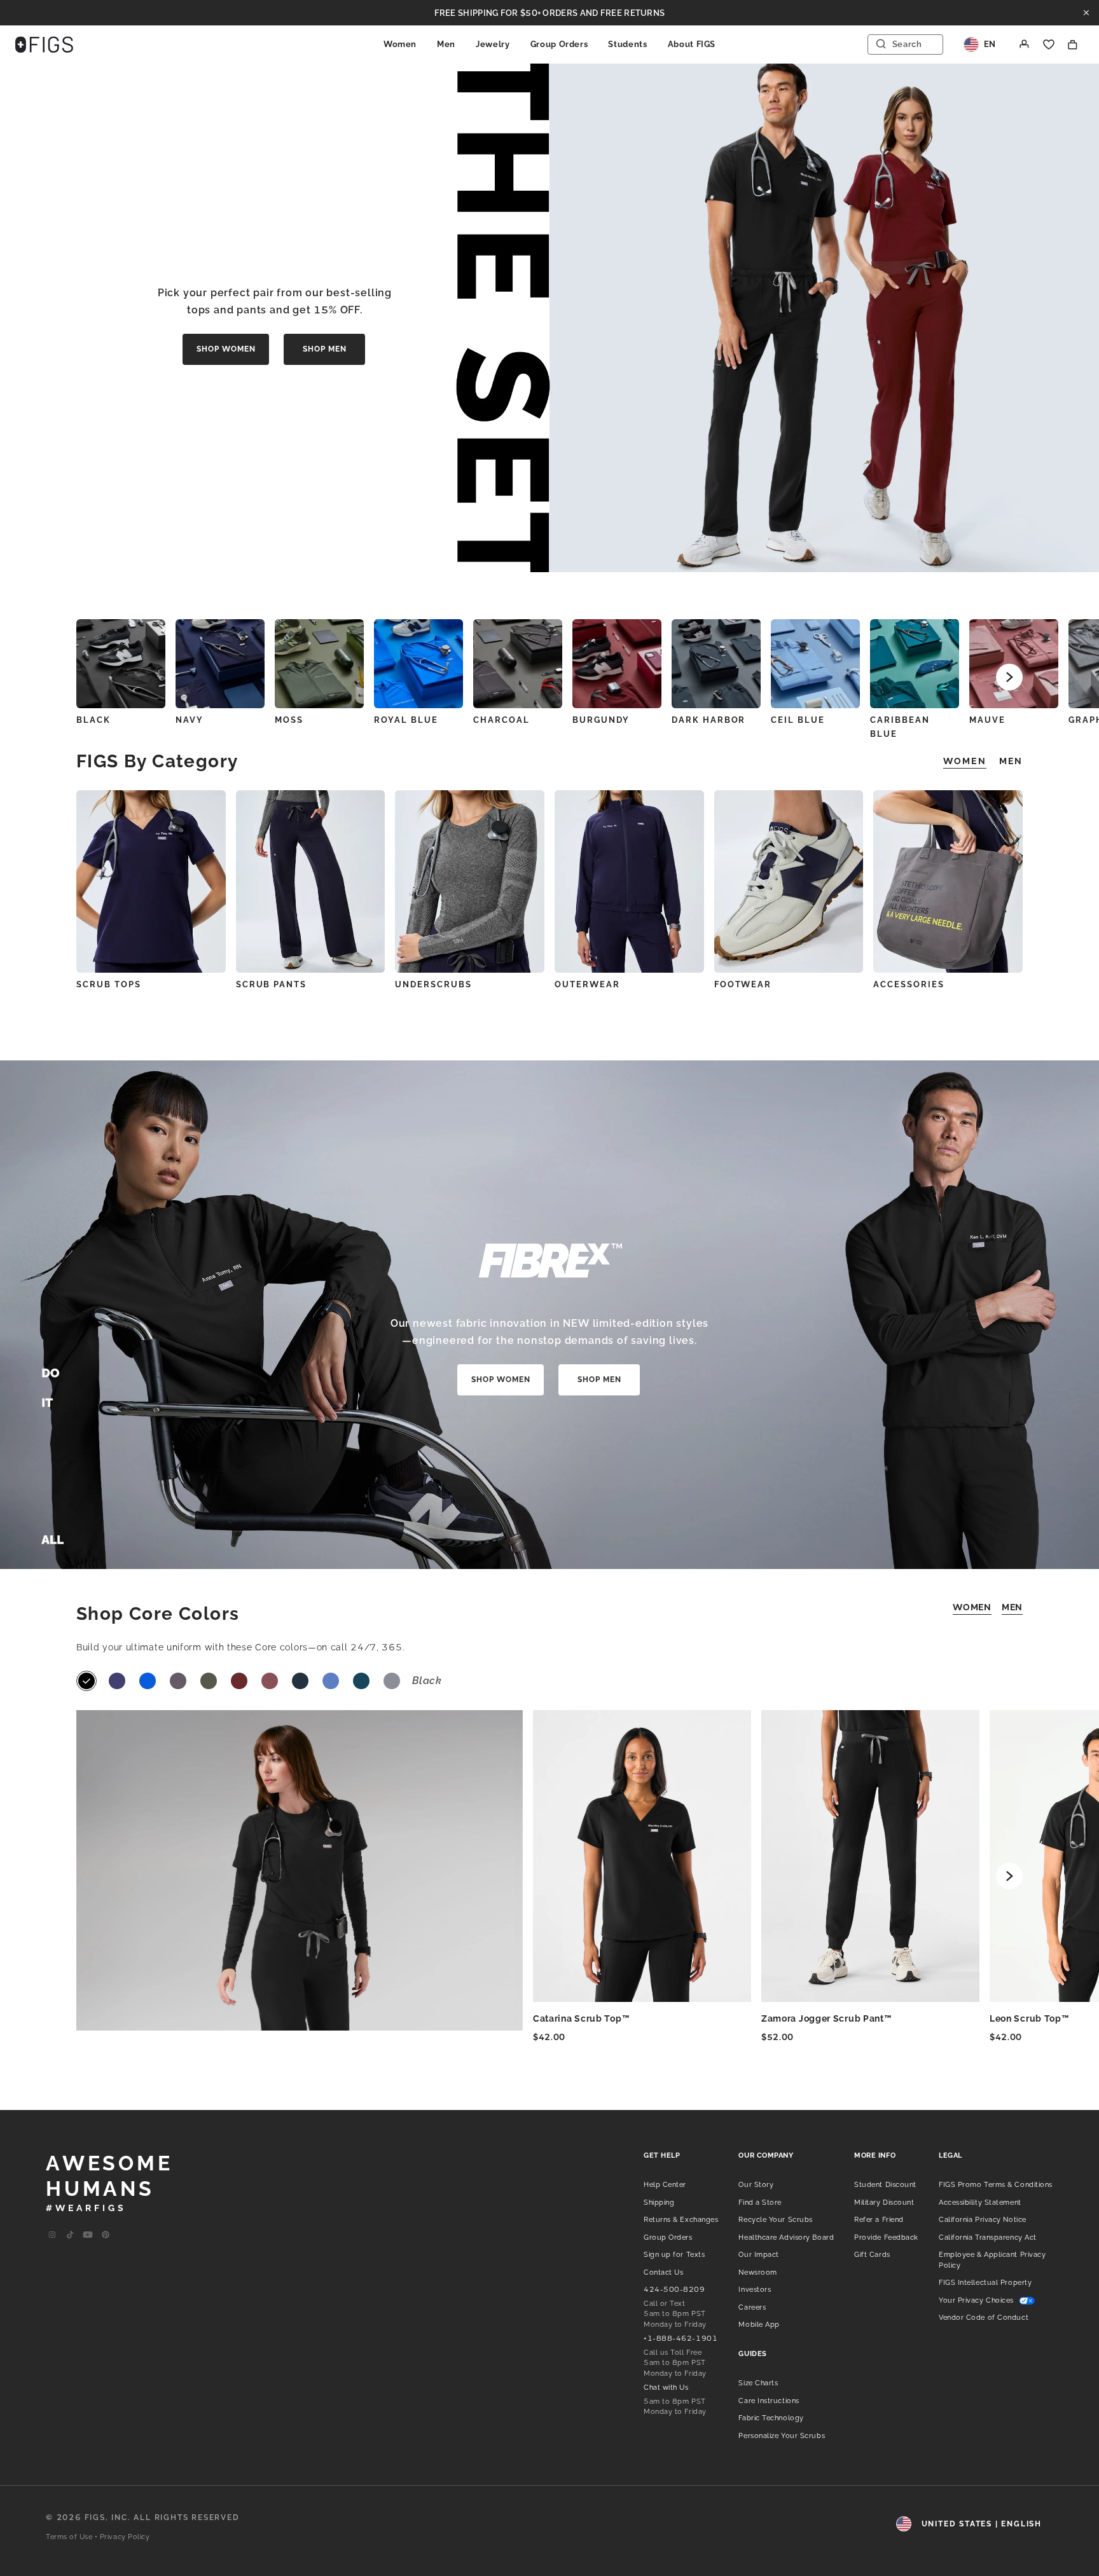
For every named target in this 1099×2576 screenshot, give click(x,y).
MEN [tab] (1011, 761)
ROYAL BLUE (406, 720)
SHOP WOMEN (226, 349)
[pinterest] (106, 2235)
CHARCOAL (501, 720)
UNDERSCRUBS (433, 984)
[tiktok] (70, 2235)
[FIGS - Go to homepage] (44, 45)
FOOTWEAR (743, 984)
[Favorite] (1049, 45)
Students (627, 44)
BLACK (93, 720)
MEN (1012, 1607)
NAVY (190, 720)
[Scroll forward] (1009, 677)
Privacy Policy (125, 2537)
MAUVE (987, 720)
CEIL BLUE (798, 720)
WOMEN (972, 1607)
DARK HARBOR (708, 720)
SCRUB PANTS (271, 984)
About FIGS (692, 44)
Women (400, 44)
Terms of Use (69, 2537)
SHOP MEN (325, 349)
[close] (1086, 13)
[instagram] (52, 2235)
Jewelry (493, 44)
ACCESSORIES (909, 984)
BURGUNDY (601, 720)
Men (446, 44)
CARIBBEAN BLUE (900, 727)
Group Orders (559, 44)
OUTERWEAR (587, 984)
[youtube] (88, 2235)
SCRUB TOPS (109, 984)
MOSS (289, 720)
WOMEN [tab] (965, 761)
